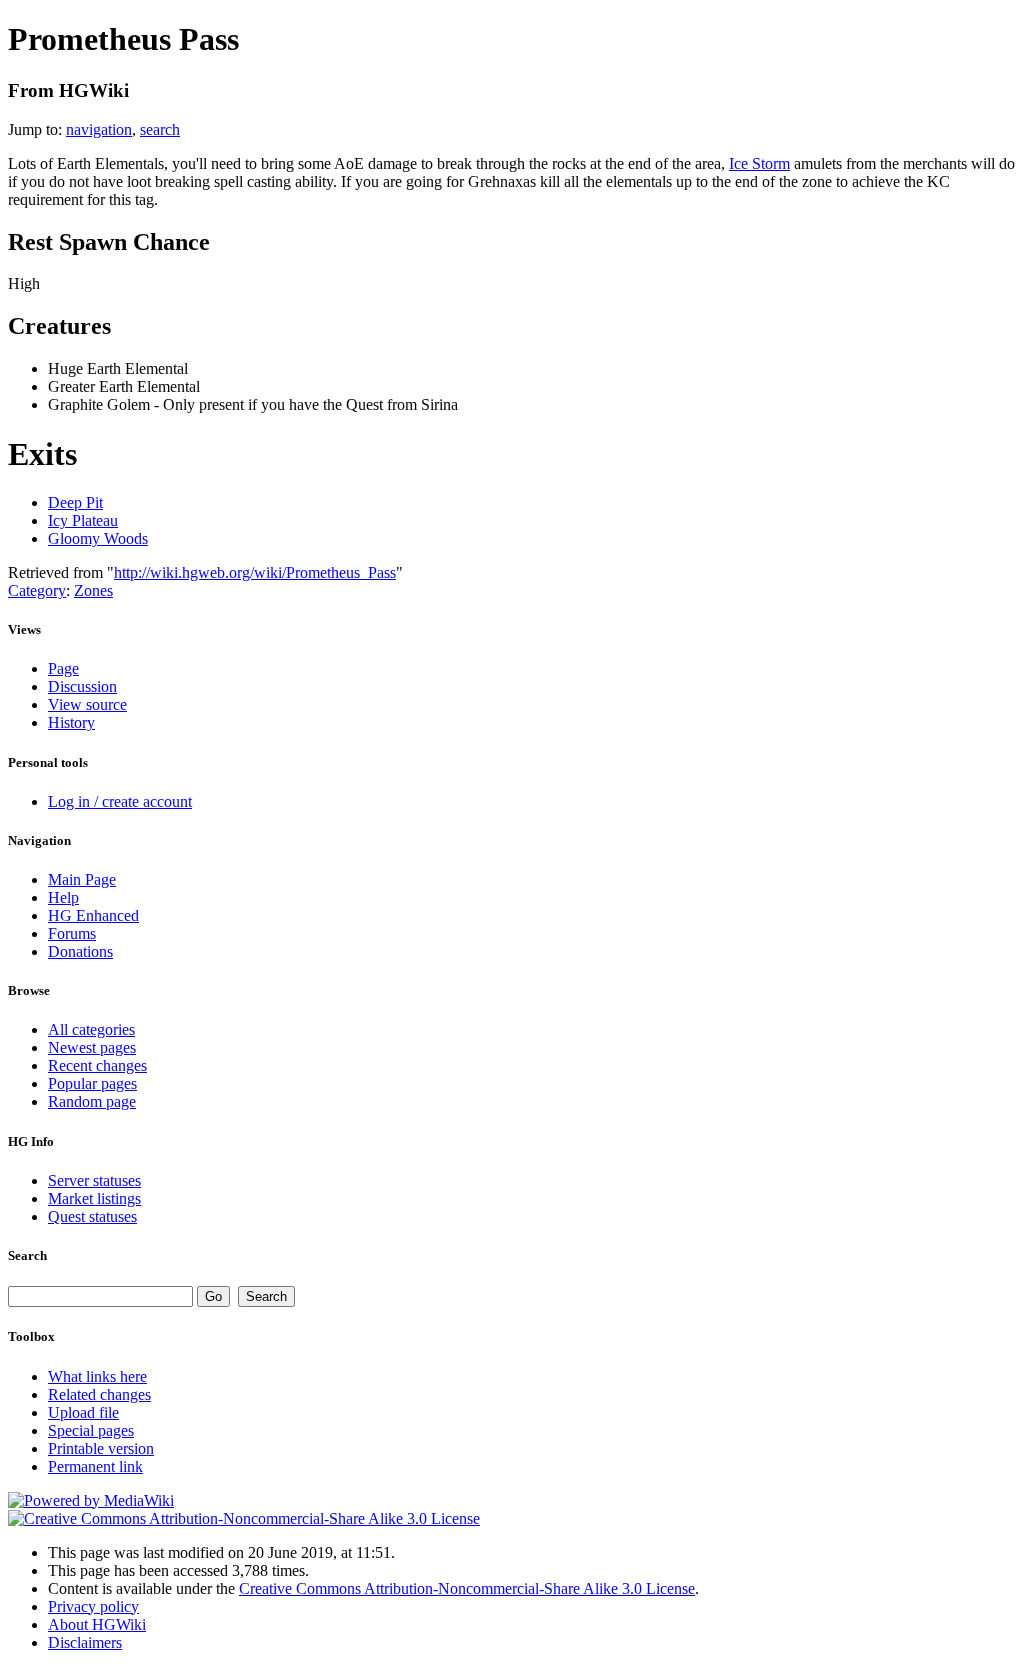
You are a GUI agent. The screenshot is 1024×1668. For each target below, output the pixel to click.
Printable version (101, 1448)
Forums (72, 933)
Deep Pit (75, 502)
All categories (91, 1029)
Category (37, 590)
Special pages (91, 1430)
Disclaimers (85, 1642)
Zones (93, 590)
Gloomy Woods (98, 538)
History (71, 722)
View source (87, 704)
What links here (97, 1376)
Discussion (82, 686)
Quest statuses (92, 1216)
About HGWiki (97, 1624)
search (160, 129)
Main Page (82, 879)
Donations (80, 951)
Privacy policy (93, 1606)
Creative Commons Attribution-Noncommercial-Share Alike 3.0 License (467, 1588)
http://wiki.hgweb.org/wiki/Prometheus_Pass (255, 572)
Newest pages (92, 1047)
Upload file (83, 1412)
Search (27, 1255)
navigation (99, 129)
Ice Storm (759, 163)
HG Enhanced (93, 915)
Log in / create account (120, 801)
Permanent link (95, 1466)
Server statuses (94, 1180)
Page (63, 668)
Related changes (99, 1394)
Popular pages (92, 1083)
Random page (92, 1101)
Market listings (94, 1198)
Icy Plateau (83, 520)
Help (63, 897)
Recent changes (97, 1065)
